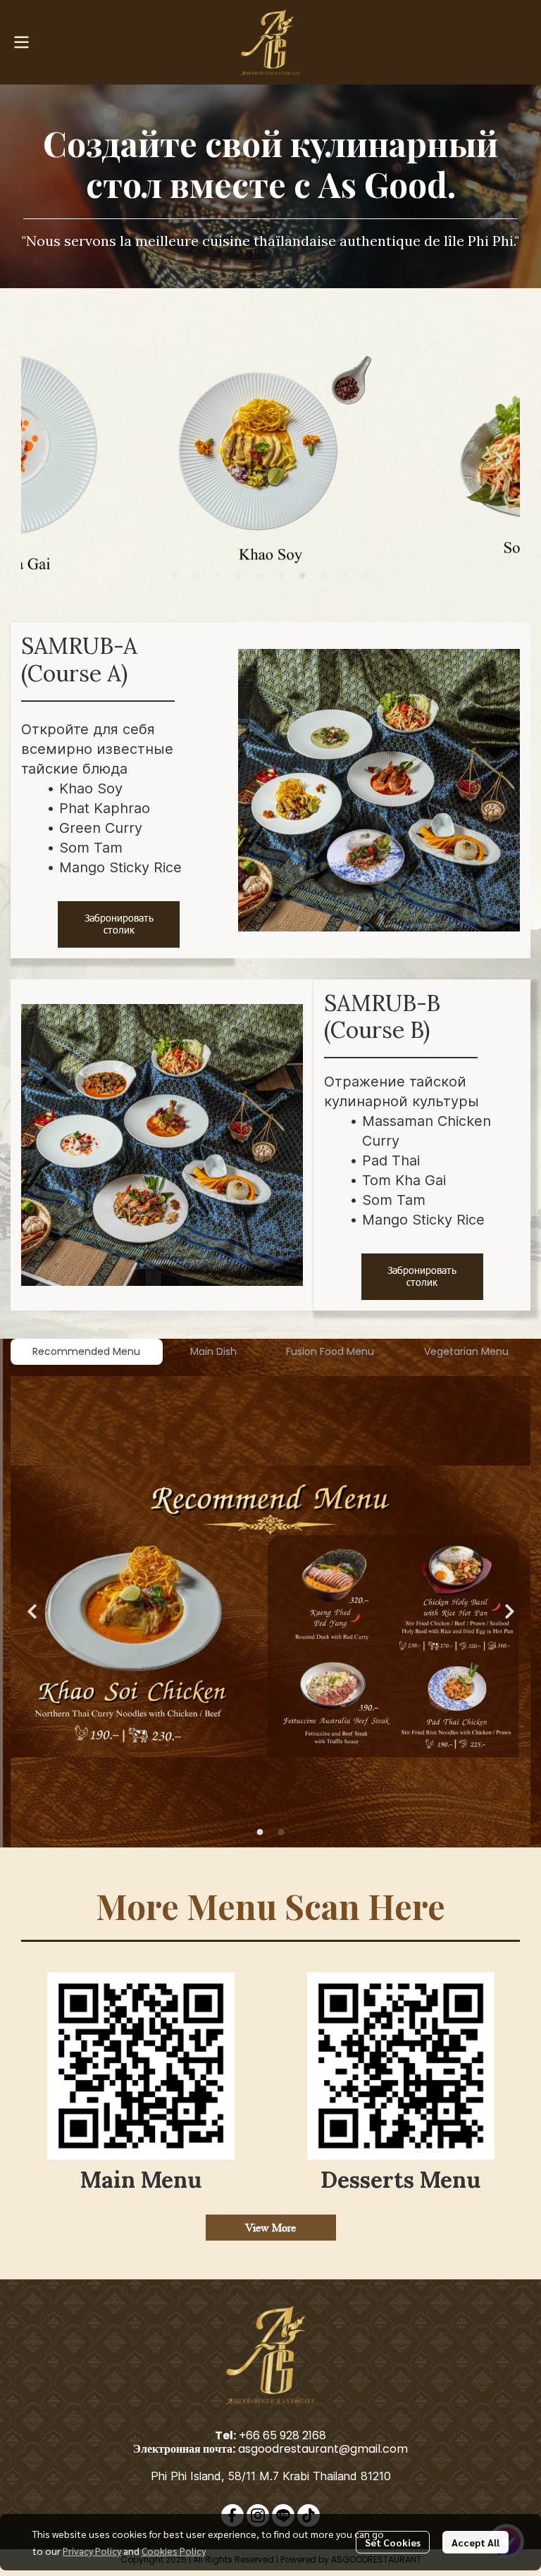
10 (366, 576)
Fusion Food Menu (330, 1351)
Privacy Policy (92, 2551)
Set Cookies (393, 2542)
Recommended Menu (86, 1351)
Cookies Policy (174, 2551)
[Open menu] (21, 42)
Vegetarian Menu (466, 1351)
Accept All (475, 2542)
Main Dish (213, 1351)
